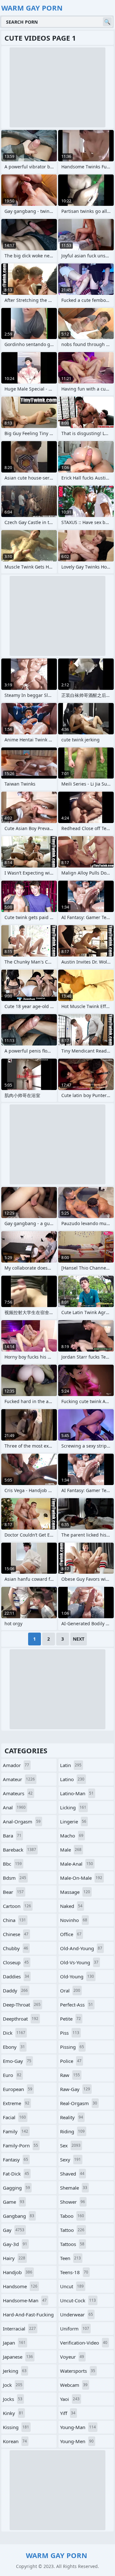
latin (71, 1765)
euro (12, 2075)
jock (13, 2385)
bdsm (15, 1878)
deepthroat (21, 2019)
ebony (14, 2047)
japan (14, 2343)
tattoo (72, 2230)
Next (79, 1639)
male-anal (77, 1864)
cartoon (17, 1906)
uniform (75, 2329)
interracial (19, 2329)
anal (14, 1807)
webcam (74, 2385)
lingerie (73, 1821)
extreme (16, 2103)
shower (73, 2202)
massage (75, 1892)
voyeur (72, 2357)
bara (12, 1836)
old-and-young (81, 1948)
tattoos (72, 2244)
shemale (74, 2188)
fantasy (15, 2160)
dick (14, 2033)
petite (70, 2019)
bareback (19, 1850)
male (71, 1850)
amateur (19, 1779)
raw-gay (75, 2089)
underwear (77, 2314)
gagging (16, 2188)
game (14, 2202)
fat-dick (16, 2174)
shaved (72, 2174)
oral (70, 1991)
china (14, 1920)
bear (13, 1892)
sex (70, 2145)
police (71, 2061)
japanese (18, 2357)
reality (72, 2117)
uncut (72, 2286)
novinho (74, 1920)
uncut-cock (78, 2300)
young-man (78, 2427)
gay (14, 2230)
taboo (72, 2216)
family (15, 2131)
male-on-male (81, 1878)
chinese (16, 1934)
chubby (15, 1948)
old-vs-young (79, 1962)
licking (73, 1807)
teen (70, 2258)
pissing (72, 2047)
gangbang (19, 2216)
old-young (77, 1976)
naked (71, 1906)
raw (70, 2075)
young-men (77, 2441)
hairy (14, 2258)
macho (72, 1836)
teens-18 (74, 2272)
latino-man (77, 1793)
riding (72, 2131)
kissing (16, 2427)
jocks (13, 2399)
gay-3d (15, 2244)
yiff (68, 2413)
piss (70, 2033)
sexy (70, 2160)
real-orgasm (79, 2103)
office (71, 1934)
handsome (20, 2286)
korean (15, 2441)
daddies (16, 1976)
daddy (15, 1991)
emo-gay (17, 2061)
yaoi (70, 2399)
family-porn (20, 2145)
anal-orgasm (22, 1821)
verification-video (84, 2343)
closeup (16, 1962)
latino (72, 1779)
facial (14, 2117)
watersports (78, 2371)
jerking (15, 2371)
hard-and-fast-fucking (28, 2316)
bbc (12, 1864)
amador (16, 1765)
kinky (13, 2413)
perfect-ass (77, 2005)
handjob (18, 2272)
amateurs (18, 1793)
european (18, 2089)
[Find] (107, 22)
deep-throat (22, 2005)
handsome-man (25, 2300)
